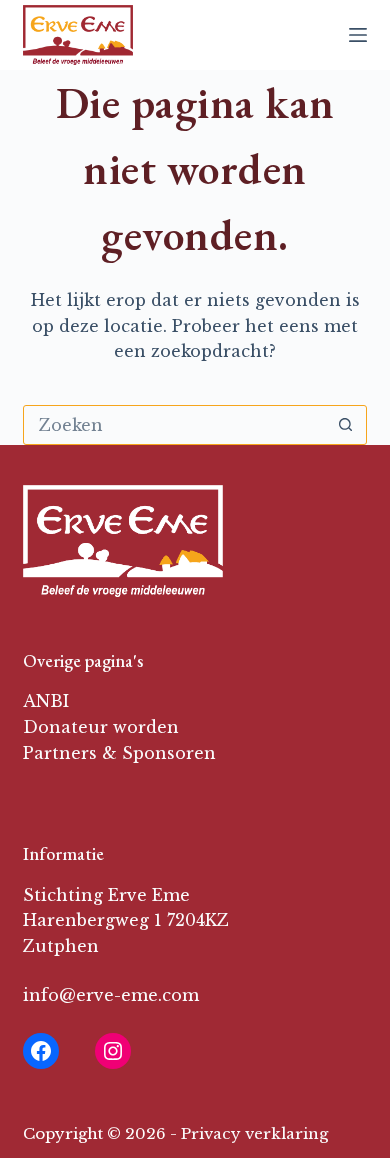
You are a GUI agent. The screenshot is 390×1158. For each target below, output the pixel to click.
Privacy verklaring (254, 1133)
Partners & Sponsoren (119, 753)
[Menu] (358, 35)
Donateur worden (101, 727)
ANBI (46, 701)
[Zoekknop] (346, 425)
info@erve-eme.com (111, 995)
